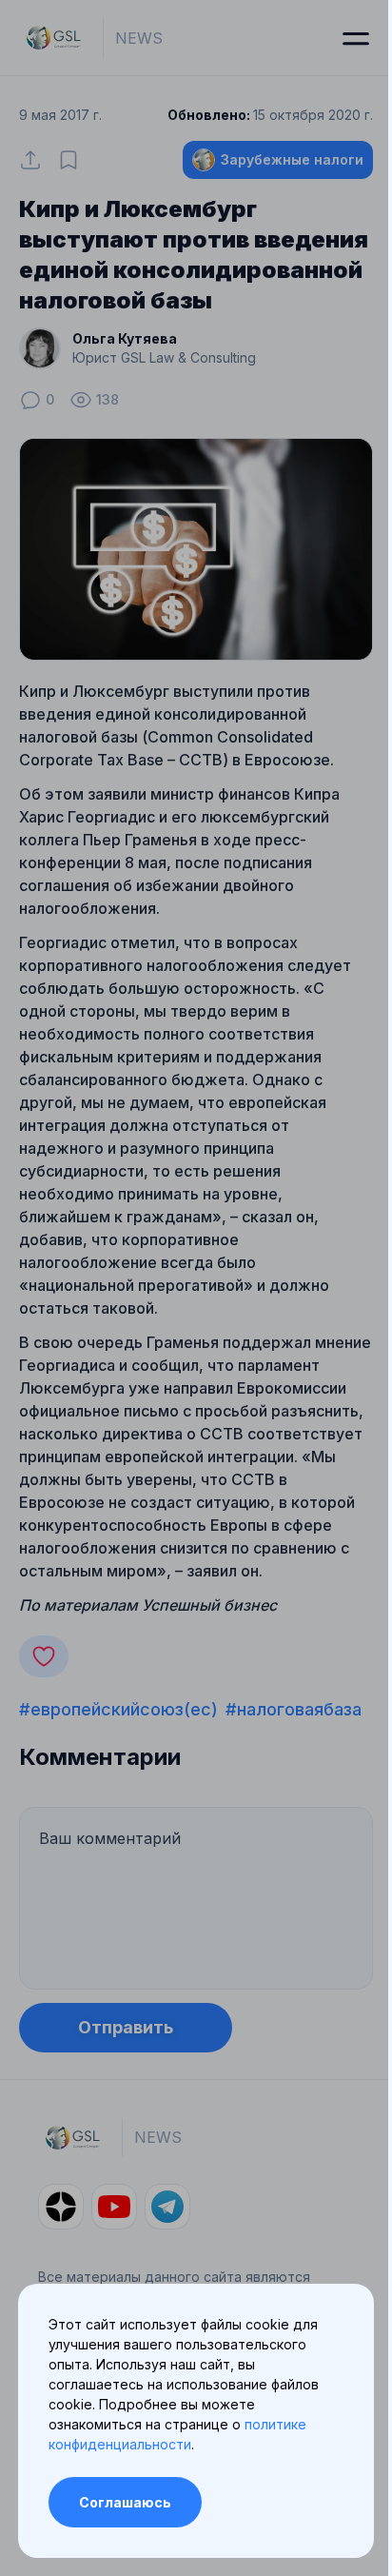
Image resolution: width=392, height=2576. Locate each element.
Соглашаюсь (125, 2502)
